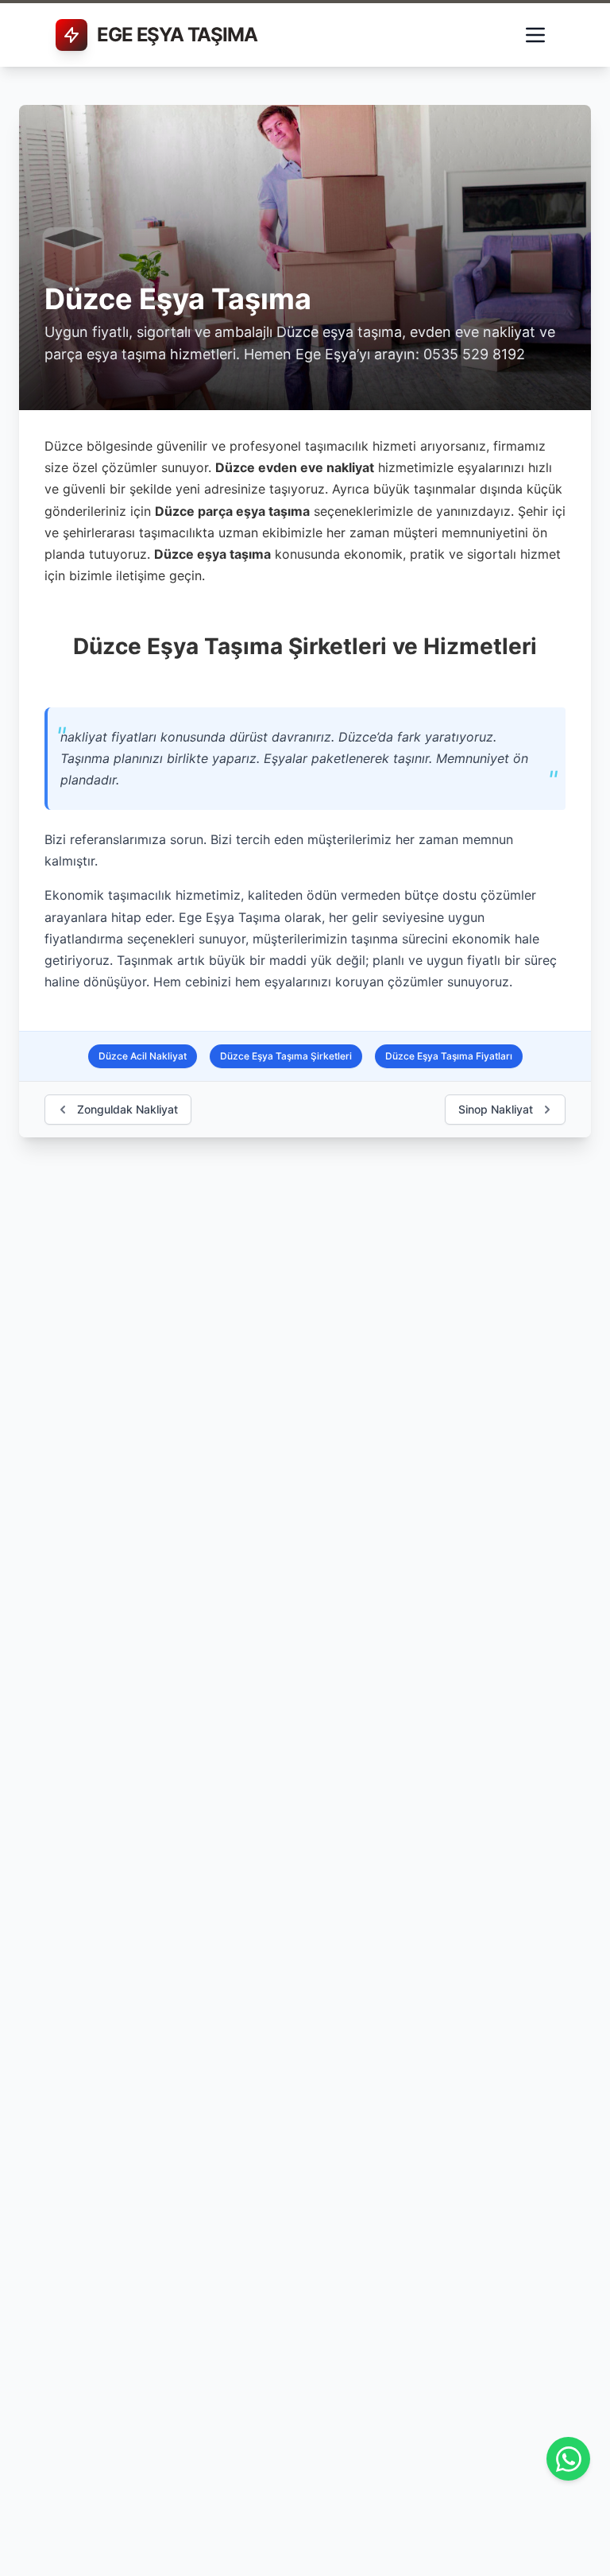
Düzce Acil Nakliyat (143, 1056)
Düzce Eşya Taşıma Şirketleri (286, 1056)
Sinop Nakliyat (496, 1109)
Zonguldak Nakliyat (127, 1109)
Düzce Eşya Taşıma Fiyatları (449, 1056)
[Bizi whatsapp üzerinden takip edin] (568, 2459)
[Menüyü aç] (535, 35)
